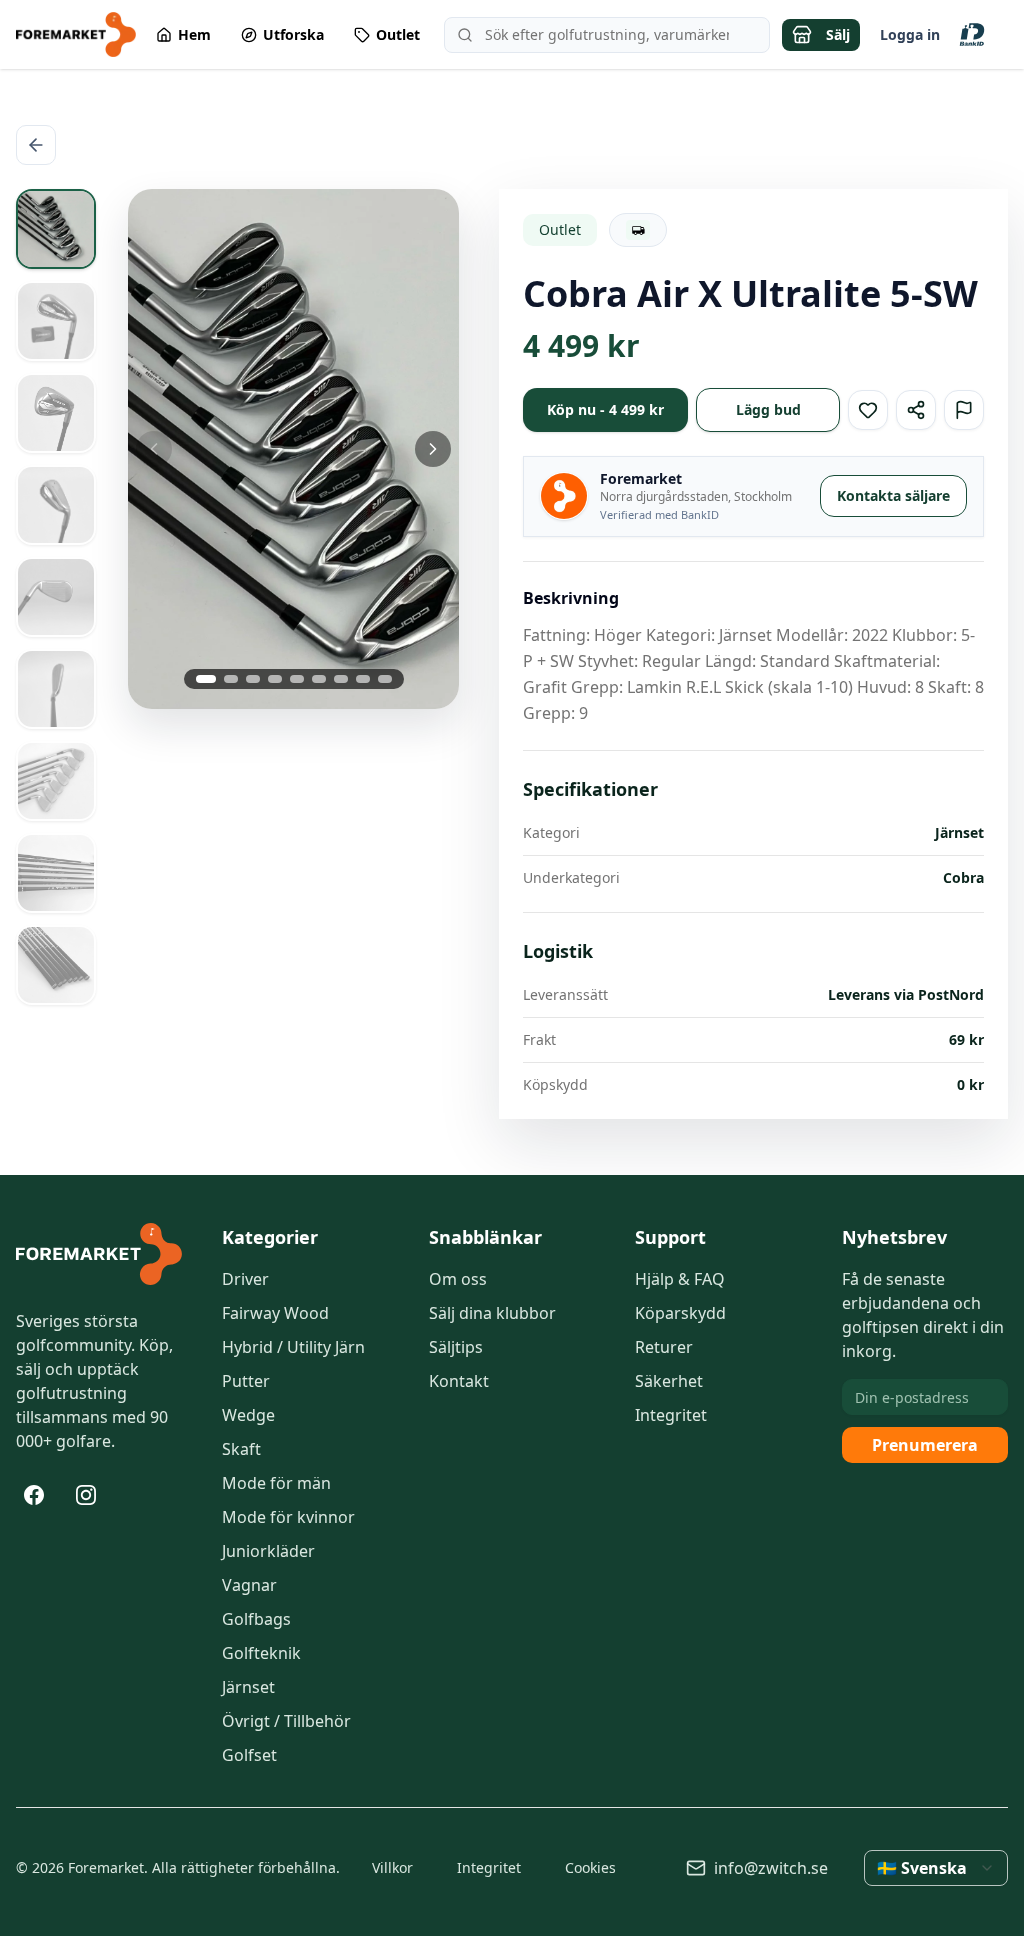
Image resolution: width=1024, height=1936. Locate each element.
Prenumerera (925, 1445)
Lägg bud (768, 409)
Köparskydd (680, 1313)
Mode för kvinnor (288, 1517)
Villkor (392, 1867)
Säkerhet (669, 1381)
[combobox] (936, 1868)
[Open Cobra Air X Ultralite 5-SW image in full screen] (293, 449)
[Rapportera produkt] (964, 410)
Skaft (241, 1449)
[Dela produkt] (916, 410)
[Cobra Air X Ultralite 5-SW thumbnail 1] (56, 229)
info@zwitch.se (771, 1868)
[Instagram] (86, 1495)
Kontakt (459, 1381)
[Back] (36, 145)
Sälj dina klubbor (492, 1313)
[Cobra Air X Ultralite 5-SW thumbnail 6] (56, 689)
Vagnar (249, 1585)
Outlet (560, 229)
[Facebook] (34, 1495)
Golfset (249, 1755)
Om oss (458, 1279)
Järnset (248, 1687)
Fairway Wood (275, 1313)
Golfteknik (261, 1653)
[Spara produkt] (868, 410)
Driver (245, 1279)
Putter (246, 1381)
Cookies (590, 1867)
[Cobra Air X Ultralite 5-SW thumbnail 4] (56, 505)
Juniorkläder (268, 1551)
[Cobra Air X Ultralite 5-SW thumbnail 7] (56, 781)
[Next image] (404, 449)
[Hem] (99, 1254)
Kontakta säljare (893, 495)
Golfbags (256, 1619)
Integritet (671, 1415)
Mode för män (276, 1483)
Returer (664, 1347)
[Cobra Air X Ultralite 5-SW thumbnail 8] (56, 873)
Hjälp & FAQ (680, 1279)
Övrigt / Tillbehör (286, 1721)
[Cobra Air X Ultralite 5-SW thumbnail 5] (56, 597)
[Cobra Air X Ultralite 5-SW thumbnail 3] (56, 413)
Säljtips (456, 1347)
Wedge (248, 1415)
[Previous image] (183, 449)
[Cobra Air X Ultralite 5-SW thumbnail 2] (56, 321)
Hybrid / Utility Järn (293, 1347)
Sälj (838, 34)
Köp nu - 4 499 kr (605, 409)
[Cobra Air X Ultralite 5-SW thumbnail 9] (56, 965)
